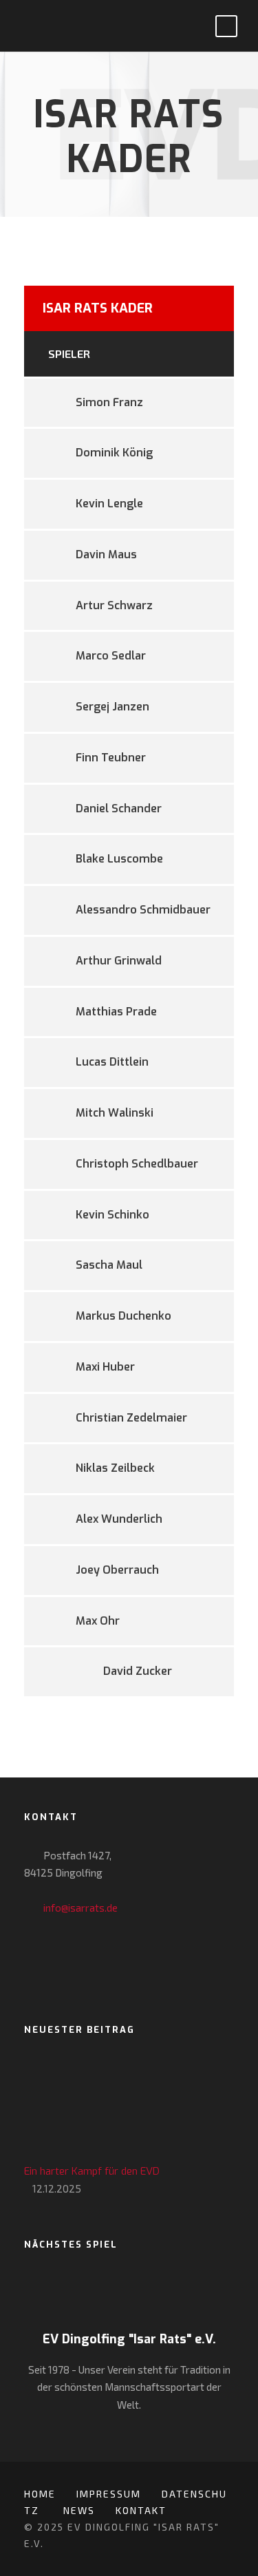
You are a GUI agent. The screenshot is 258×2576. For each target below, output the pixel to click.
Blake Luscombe (119, 859)
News (79, 2510)
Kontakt (141, 2510)
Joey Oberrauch (117, 1570)
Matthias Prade (116, 1012)
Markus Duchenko (123, 1316)
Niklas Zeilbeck (115, 1468)
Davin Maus (106, 555)
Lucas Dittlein (112, 1062)
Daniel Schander (119, 809)
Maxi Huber (105, 1367)
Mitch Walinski (115, 1113)
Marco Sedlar (111, 656)
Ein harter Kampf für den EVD (92, 2171)
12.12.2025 (57, 2188)
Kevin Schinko (112, 1215)
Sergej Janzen (112, 707)
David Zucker (138, 1671)
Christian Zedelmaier (131, 1418)
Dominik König (114, 453)
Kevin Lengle (109, 504)
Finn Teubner (111, 758)
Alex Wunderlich (119, 1519)
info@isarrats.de (80, 1908)
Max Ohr (98, 1621)
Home (40, 2494)
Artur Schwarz (114, 605)
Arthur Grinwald (119, 961)
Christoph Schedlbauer (137, 1164)
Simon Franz (109, 402)
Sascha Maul (109, 1265)
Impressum (109, 2494)
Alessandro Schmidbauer (143, 910)
